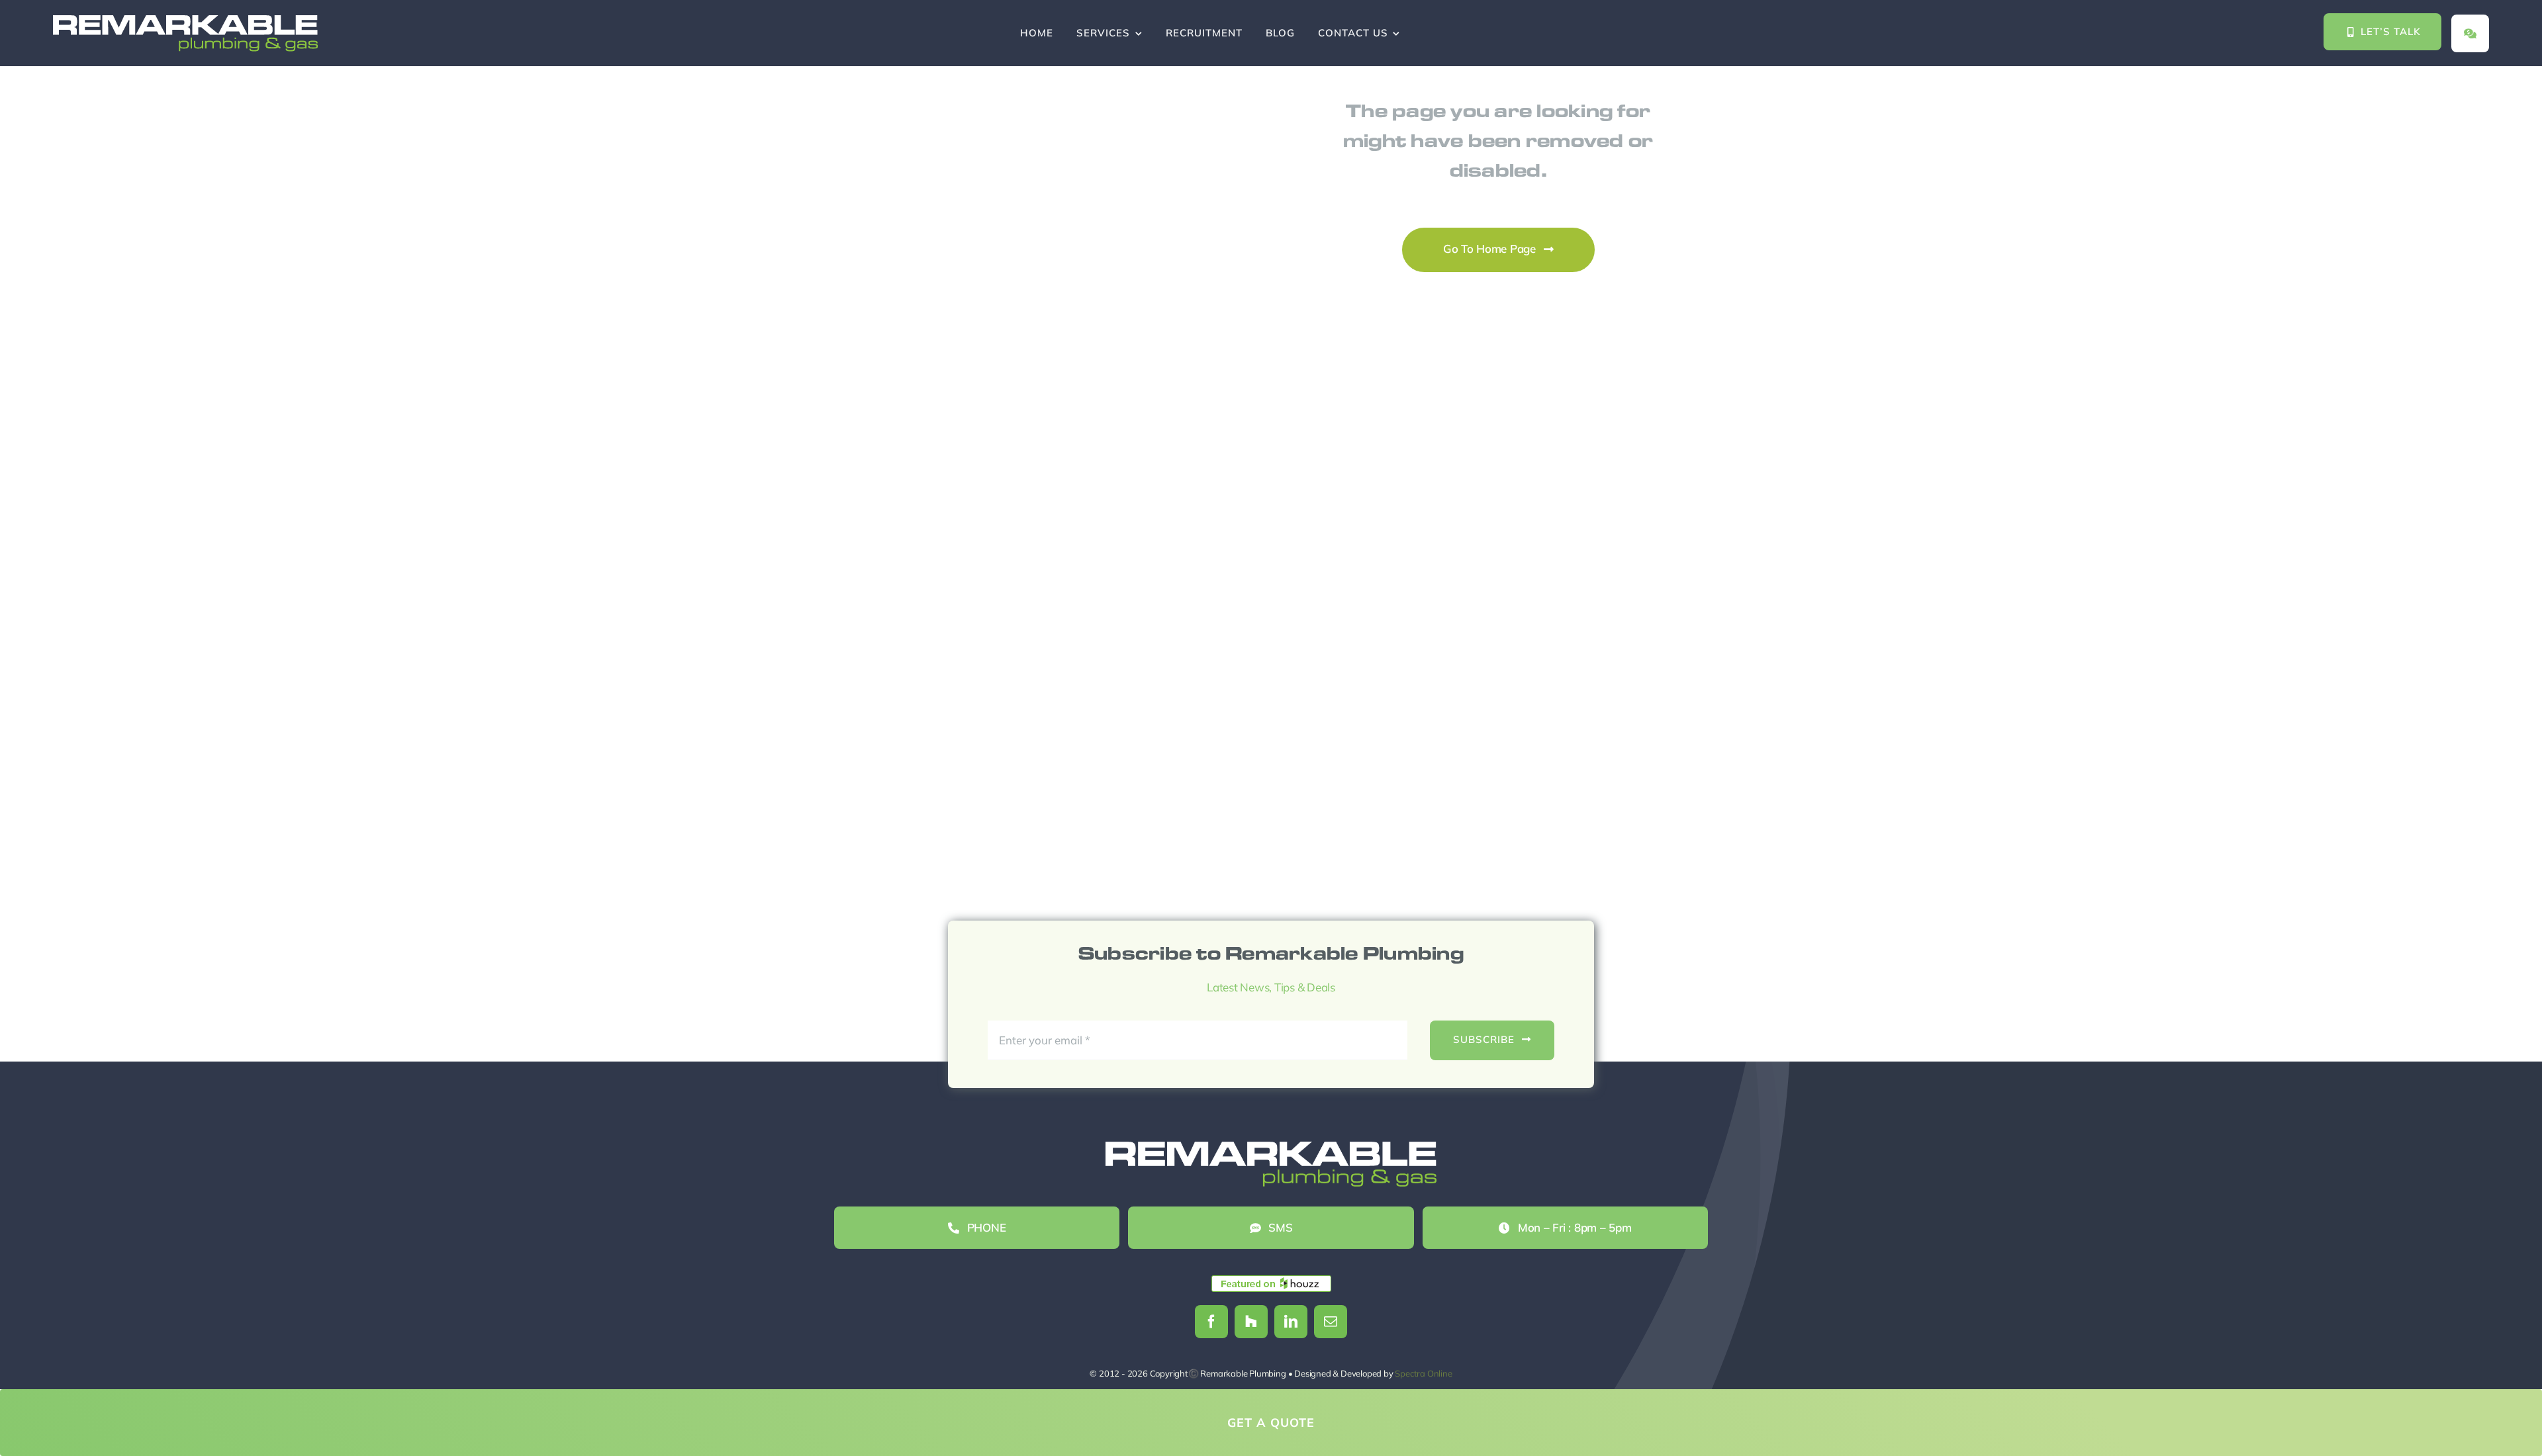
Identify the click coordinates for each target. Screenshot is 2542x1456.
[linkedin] (1291, 1322)
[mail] (1331, 1322)
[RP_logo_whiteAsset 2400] (185, 21)
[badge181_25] (1271, 1281)
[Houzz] (1251, 1322)
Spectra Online (1423, 1373)
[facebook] (1211, 1322)
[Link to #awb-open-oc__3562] (2470, 33)
